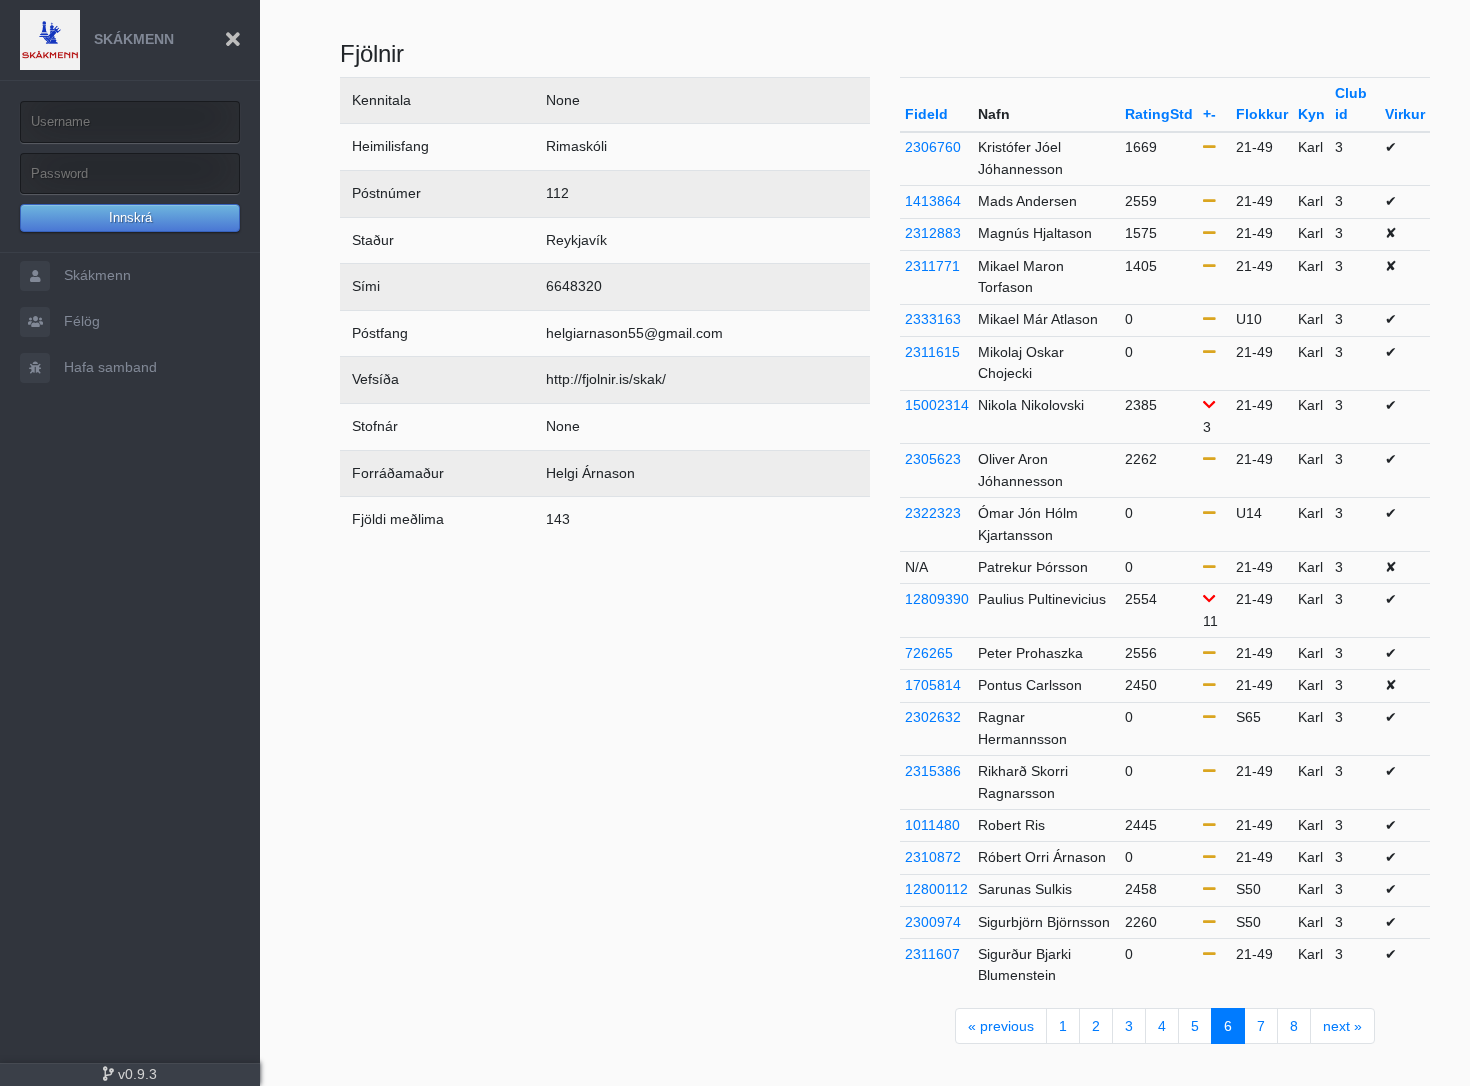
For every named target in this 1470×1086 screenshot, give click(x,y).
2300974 (933, 922)
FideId (926, 114)
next (1342, 1026)
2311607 (932, 954)
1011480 (932, 825)
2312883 (933, 233)
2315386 (933, 771)
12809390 (937, 599)
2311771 (932, 266)
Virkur (1405, 114)
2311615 (932, 352)
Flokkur (1262, 114)
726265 (929, 653)
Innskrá (130, 217)
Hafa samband (108, 367)
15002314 (937, 405)
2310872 (933, 857)
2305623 (933, 459)
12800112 (936, 889)
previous (1001, 1026)
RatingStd (1159, 114)
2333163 (933, 319)
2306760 (933, 147)
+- (1209, 114)
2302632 (933, 717)
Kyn (1311, 114)
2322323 (933, 513)
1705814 (933, 685)
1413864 (933, 201)
